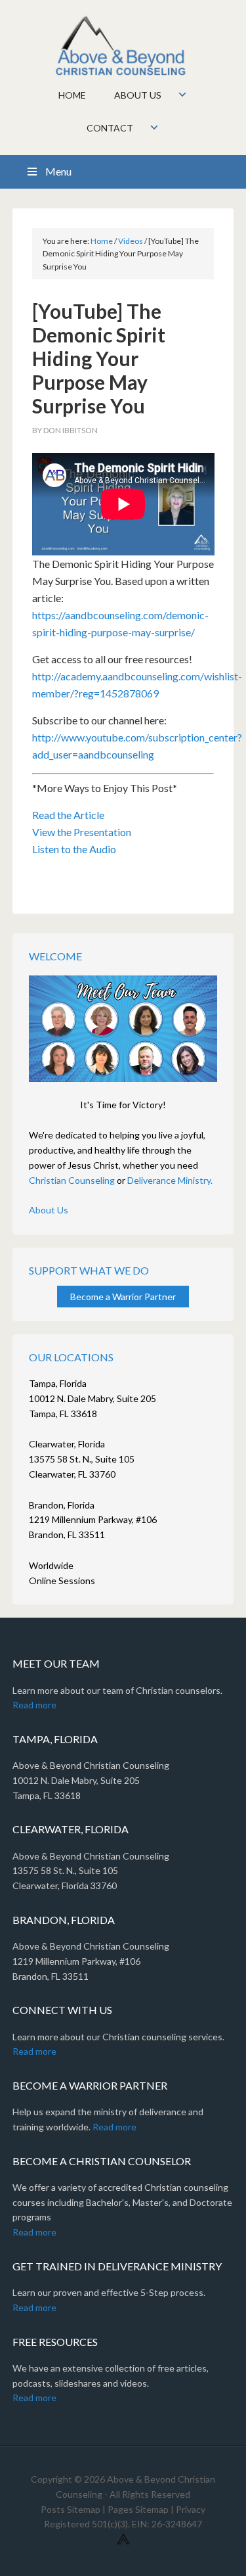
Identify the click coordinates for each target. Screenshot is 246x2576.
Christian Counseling (72, 1180)
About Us (49, 1210)
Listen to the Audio (74, 849)
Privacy (191, 2509)
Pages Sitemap (138, 2509)
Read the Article (68, 815)
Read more (34, 1705)
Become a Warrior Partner (123, 1297)
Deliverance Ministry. (170, 1180)
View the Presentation (82, 832)
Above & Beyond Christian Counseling (123, 46)
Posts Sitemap (71, 2509)
